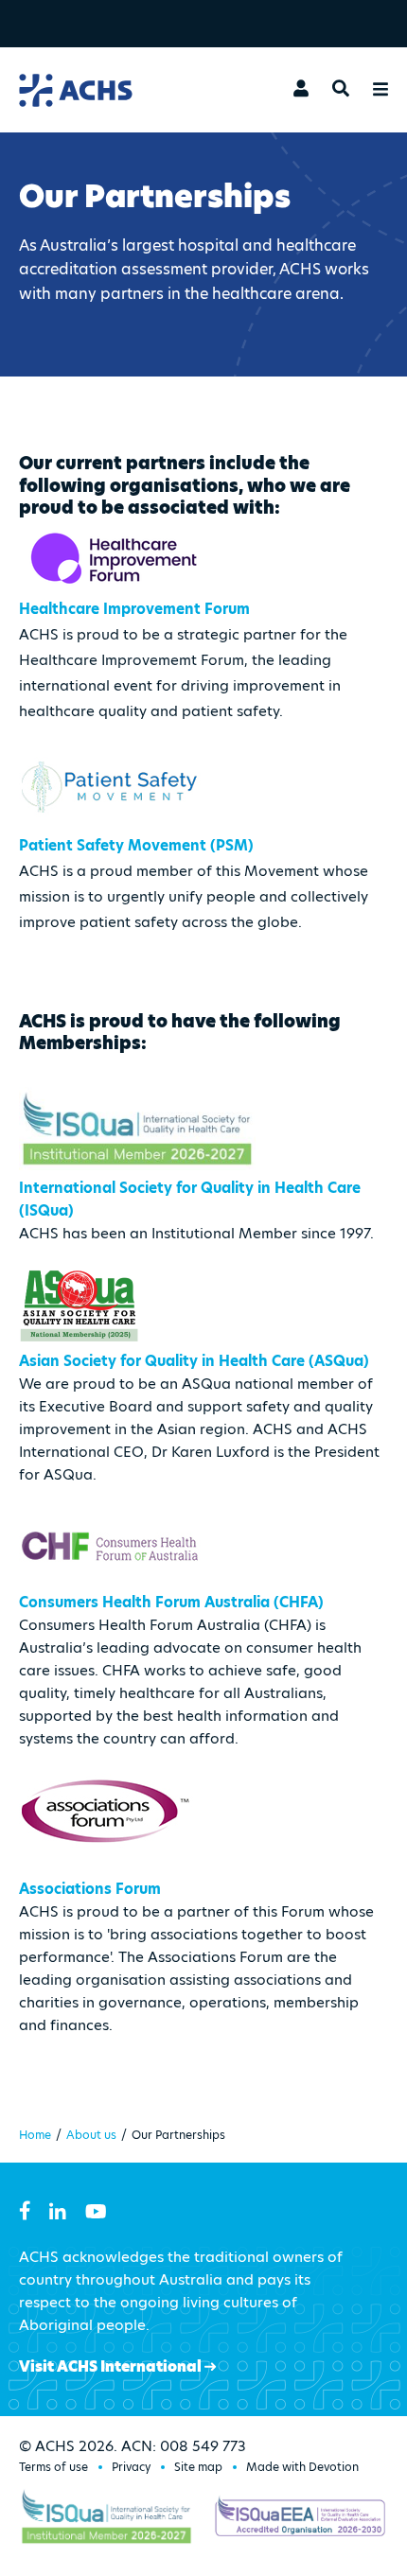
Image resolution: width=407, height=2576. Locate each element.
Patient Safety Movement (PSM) (136, 845)
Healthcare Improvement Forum (134, 609)
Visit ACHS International (112, 2366)
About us (91, 2135)
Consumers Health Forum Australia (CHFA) (171, 1602)
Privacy (131, 2467)
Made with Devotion (302, 2467)
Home (35, 2135)
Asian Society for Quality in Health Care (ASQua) (194, 1361)
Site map (198, 2467)
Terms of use (53, 2467)
